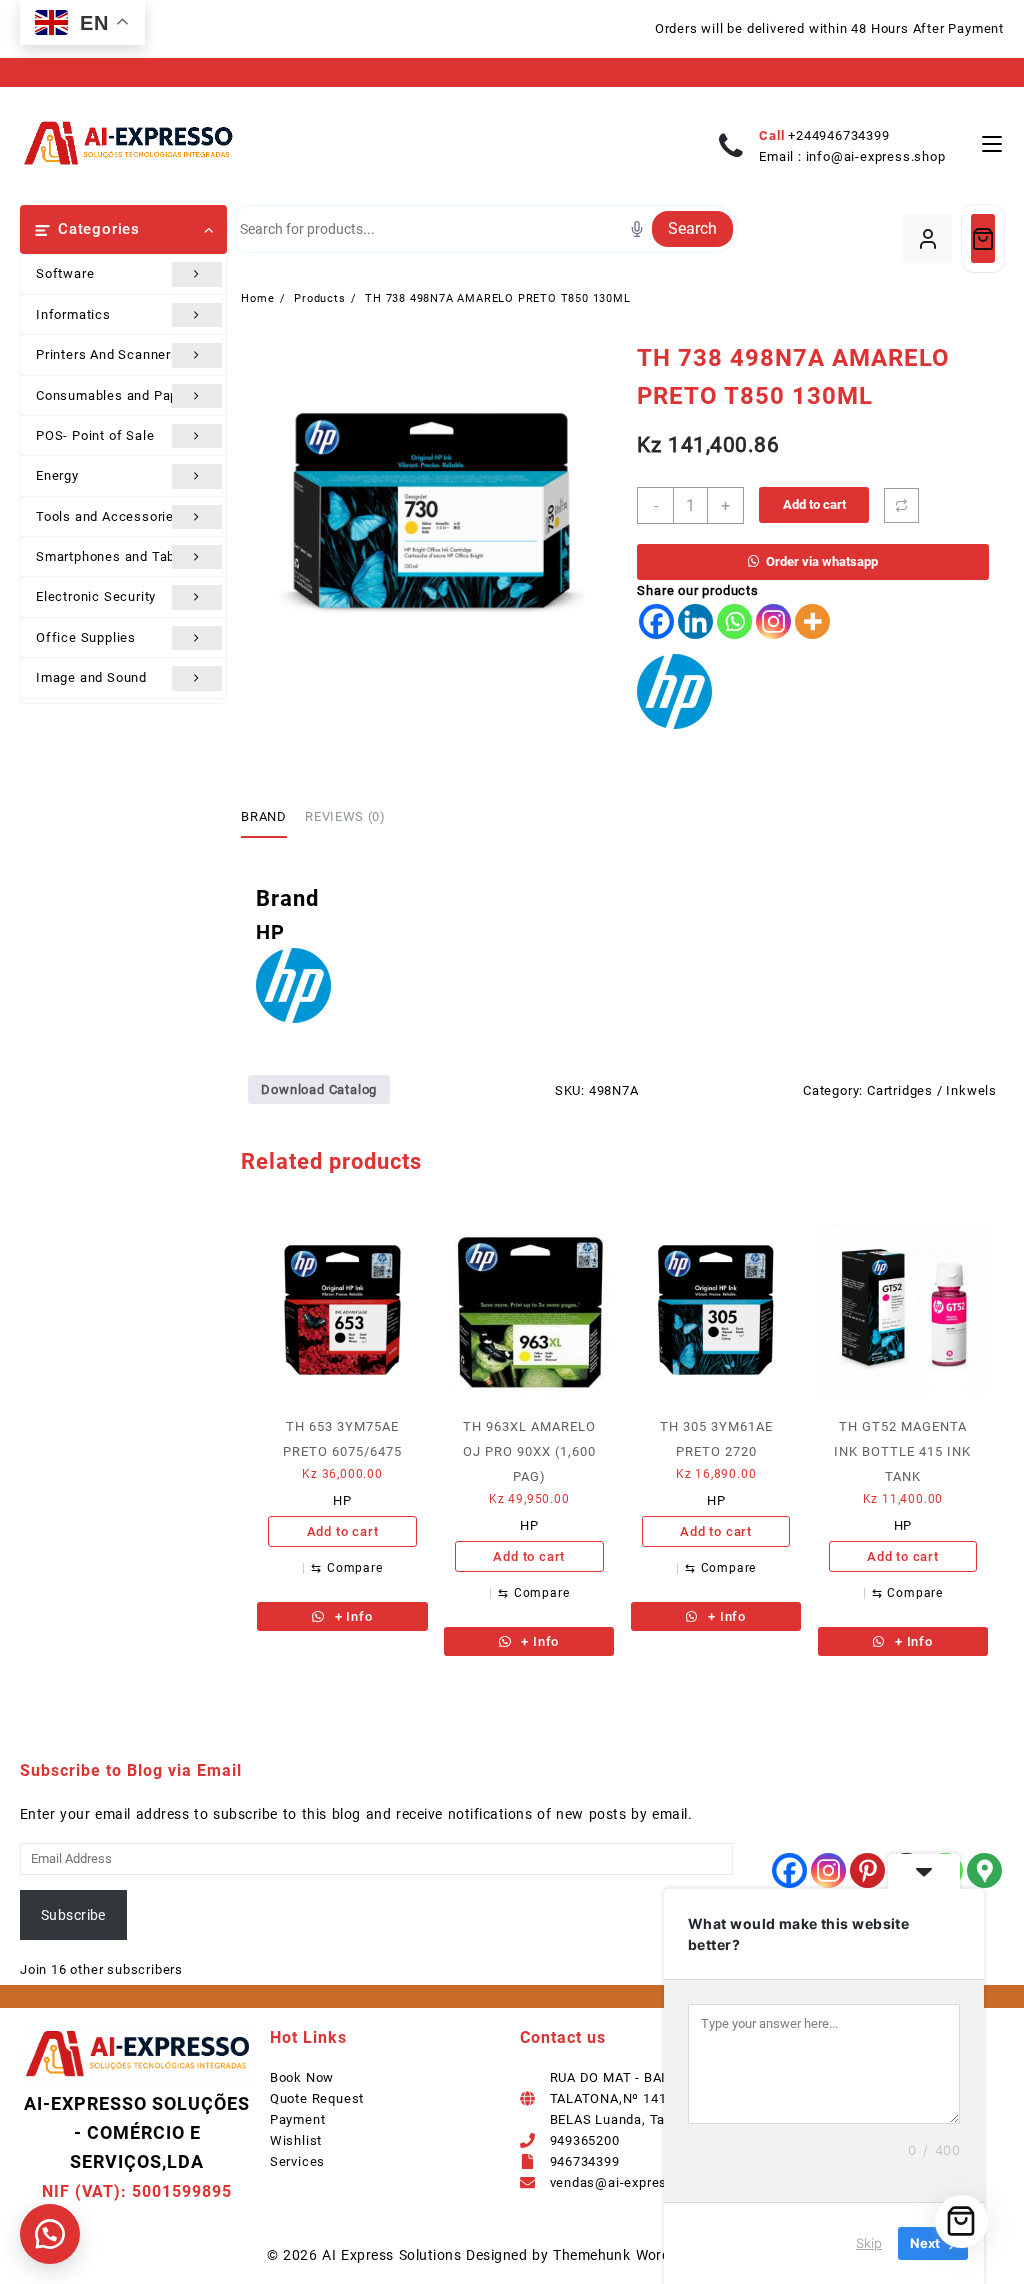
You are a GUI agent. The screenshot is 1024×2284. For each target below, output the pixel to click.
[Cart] (983, 238)
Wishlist (296, 2140)
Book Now (302, 2077)
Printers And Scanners (107, 354)
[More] (812, 621)
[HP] (674, 691)
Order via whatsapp (822, 561)
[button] (50, 2234)
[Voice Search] (637, 229)
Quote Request (317, 2098)
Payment (298, 2119)
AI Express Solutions (391, 2255)
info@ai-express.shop (876, 156)
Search (692, 228)
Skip (869, 2243)
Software (65, 273)
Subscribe (73, 1915)
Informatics (73, 314)
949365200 (585, 2140)
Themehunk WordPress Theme (655, 2255)
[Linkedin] (695, 621)
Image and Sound (91, 677)
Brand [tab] (263, 816)
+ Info (352, 1616)
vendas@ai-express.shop (630, 2182)
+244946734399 (838, 135)
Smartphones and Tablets (117, 556)
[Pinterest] (867, 1870)
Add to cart (814, 504)
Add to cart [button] (343, 1531)
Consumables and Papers (117, 395)
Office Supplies (86, 637)
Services (297, 2161)
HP (342, 1500)
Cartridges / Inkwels (932, 1090)
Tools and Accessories (109, 516)
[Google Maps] (984, 1870)
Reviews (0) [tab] (345, 816)
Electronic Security (96, 596)
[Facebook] (656, 621)
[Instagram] (773, 621)
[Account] (927, 238)
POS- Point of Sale (95, 435)
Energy (57, 475)
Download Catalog (319, 1089)
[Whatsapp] (734, 621)
